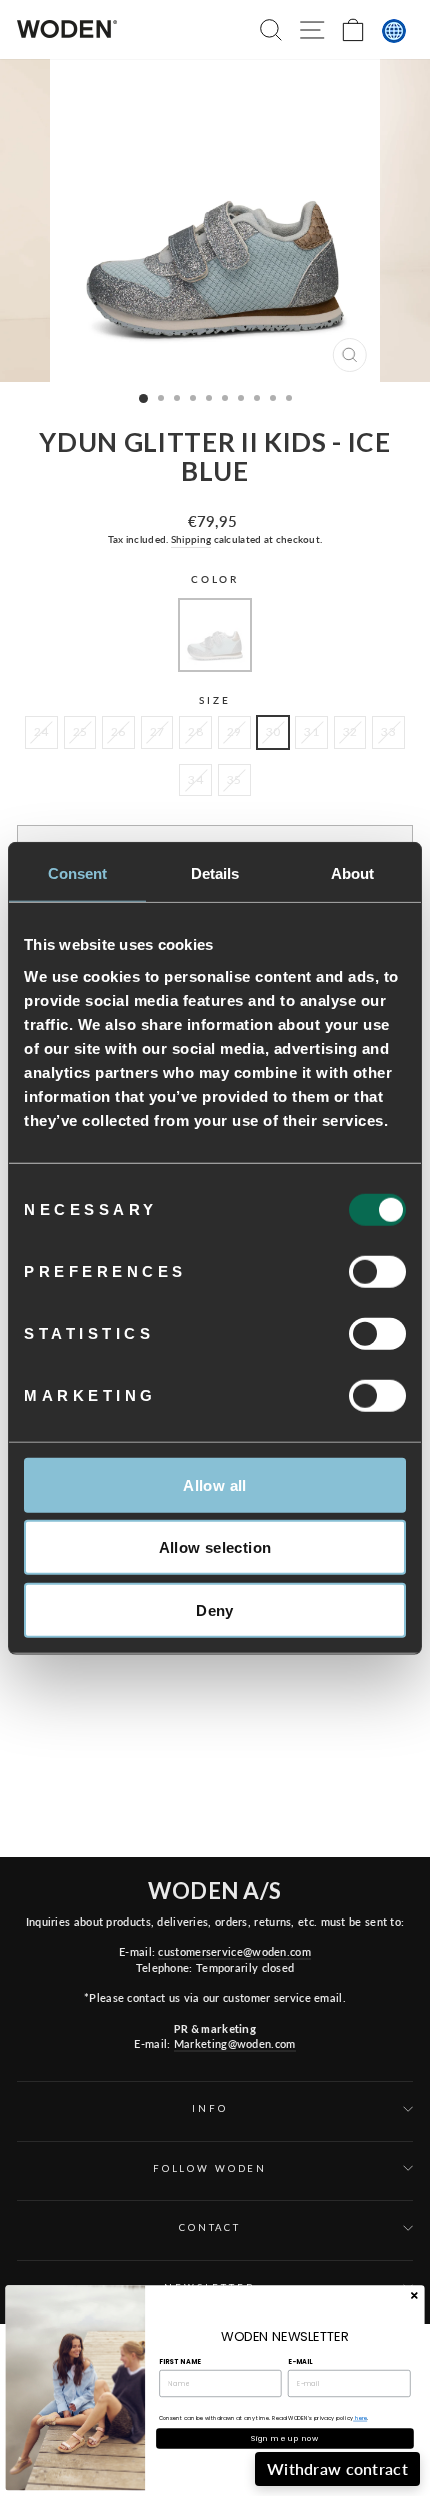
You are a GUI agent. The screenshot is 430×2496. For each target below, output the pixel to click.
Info (209, 2108)
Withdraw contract (337, 2468)
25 (80, 731)
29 (234, 731)
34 (195, 779)
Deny (215, 1609)
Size (214, 700)
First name (180, 2361)
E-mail (300, 2361)
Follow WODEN (210, 2168)
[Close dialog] (414, 2296)
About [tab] (353, 873)
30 (273, 731)
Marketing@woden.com (235, 2043)
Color (215, 579)
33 (388, 731)
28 (195, 731)
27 (157, 731)
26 (118, 731)
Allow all (214, 1484)
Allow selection (215, 1547)
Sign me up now (285, 2438)
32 (350, 731)
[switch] (377, 1271)
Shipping (191, 539)
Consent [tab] (78, 873)
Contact (210, 2227)
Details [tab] (215, 873)
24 (41, 731)
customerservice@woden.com (234, 1951)
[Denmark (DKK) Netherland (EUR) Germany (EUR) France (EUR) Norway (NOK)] (394, 31)
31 (311, 731)
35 (234, 779)
